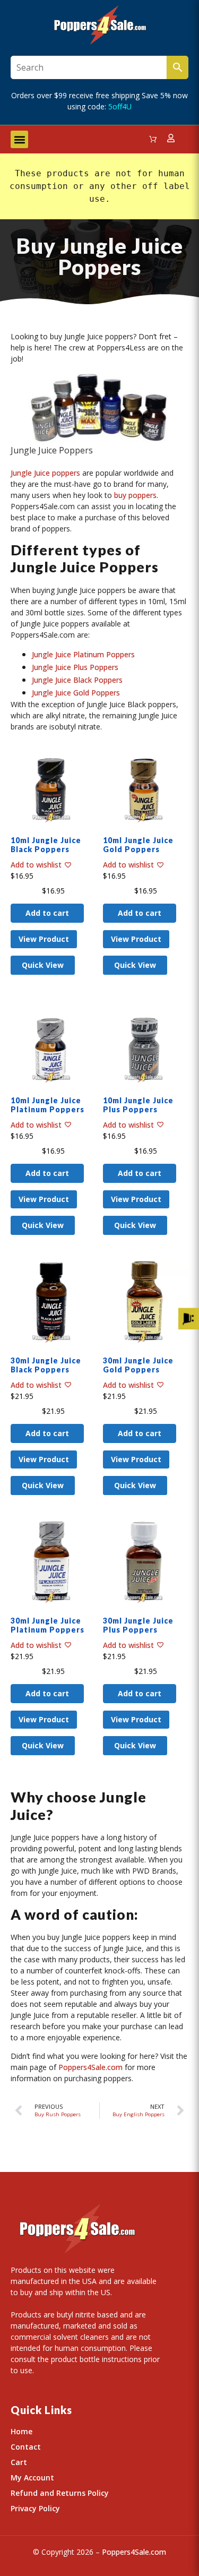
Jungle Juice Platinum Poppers (83, 654)
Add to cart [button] (47, 913)
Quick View (43, 965)
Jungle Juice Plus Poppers (75, 667)
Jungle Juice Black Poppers (77, 680)
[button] (19, 139)
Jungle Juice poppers (45, 473)
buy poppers (135, 495)
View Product (44, 939)
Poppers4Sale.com (90, 2067)
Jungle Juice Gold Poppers (76, 693)
